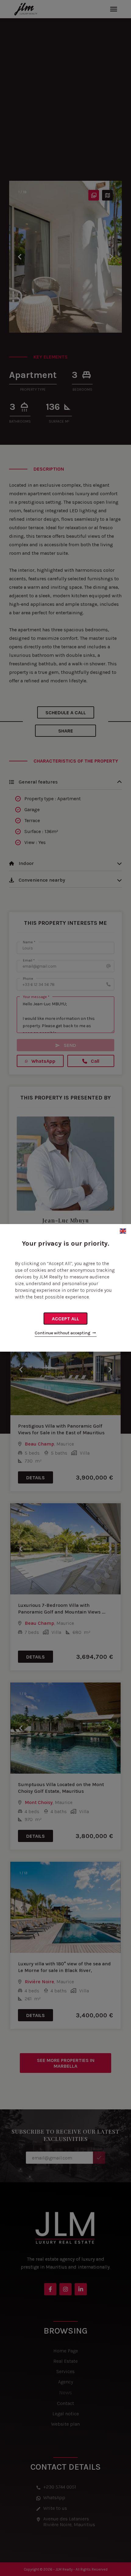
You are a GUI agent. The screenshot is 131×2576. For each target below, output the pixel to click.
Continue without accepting (63, 1333)
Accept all (65, 1319)
